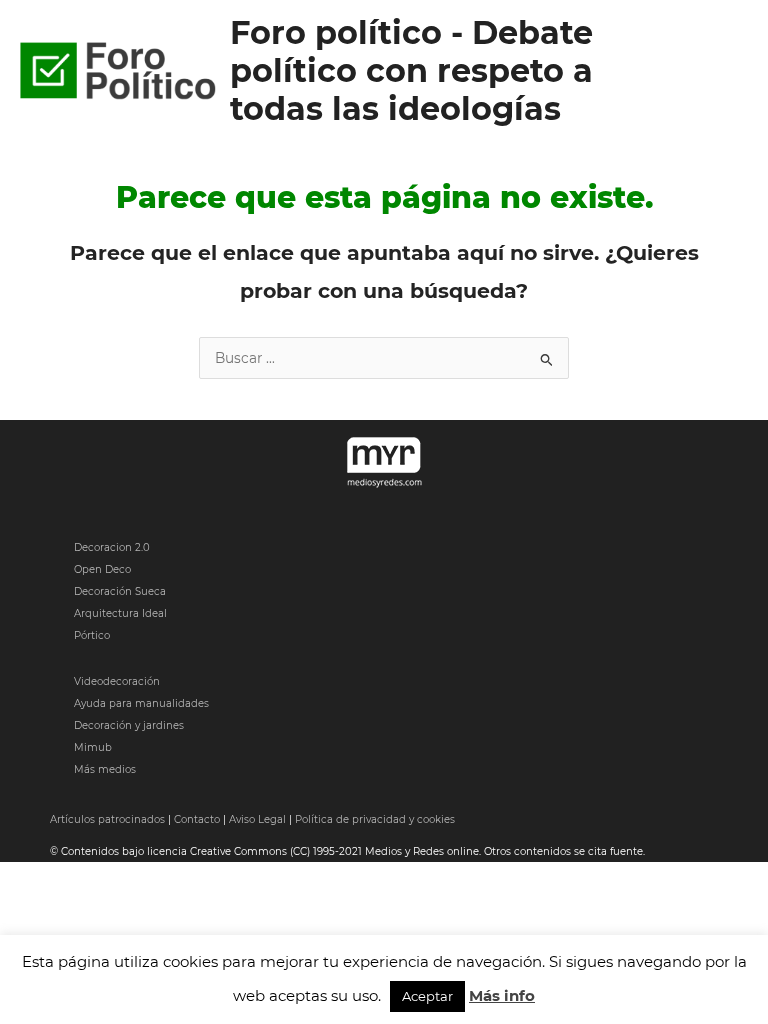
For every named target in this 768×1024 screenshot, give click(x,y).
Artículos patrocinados (107, 819)
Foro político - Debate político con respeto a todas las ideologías (411, 71)
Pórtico (92, 635)
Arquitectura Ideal (120, 613)
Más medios (105, 769)
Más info (502, 995)
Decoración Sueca (120, 591)
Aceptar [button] (427, 996)
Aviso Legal (257, 819)
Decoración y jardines (129, 725)
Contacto (197, 819)
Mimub (93, 747)
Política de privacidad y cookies (375, 819)
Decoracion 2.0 (112, 547)
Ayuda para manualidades (141, 703)
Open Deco (102, 569)
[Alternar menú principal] (728, 71)
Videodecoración (117, 681)
